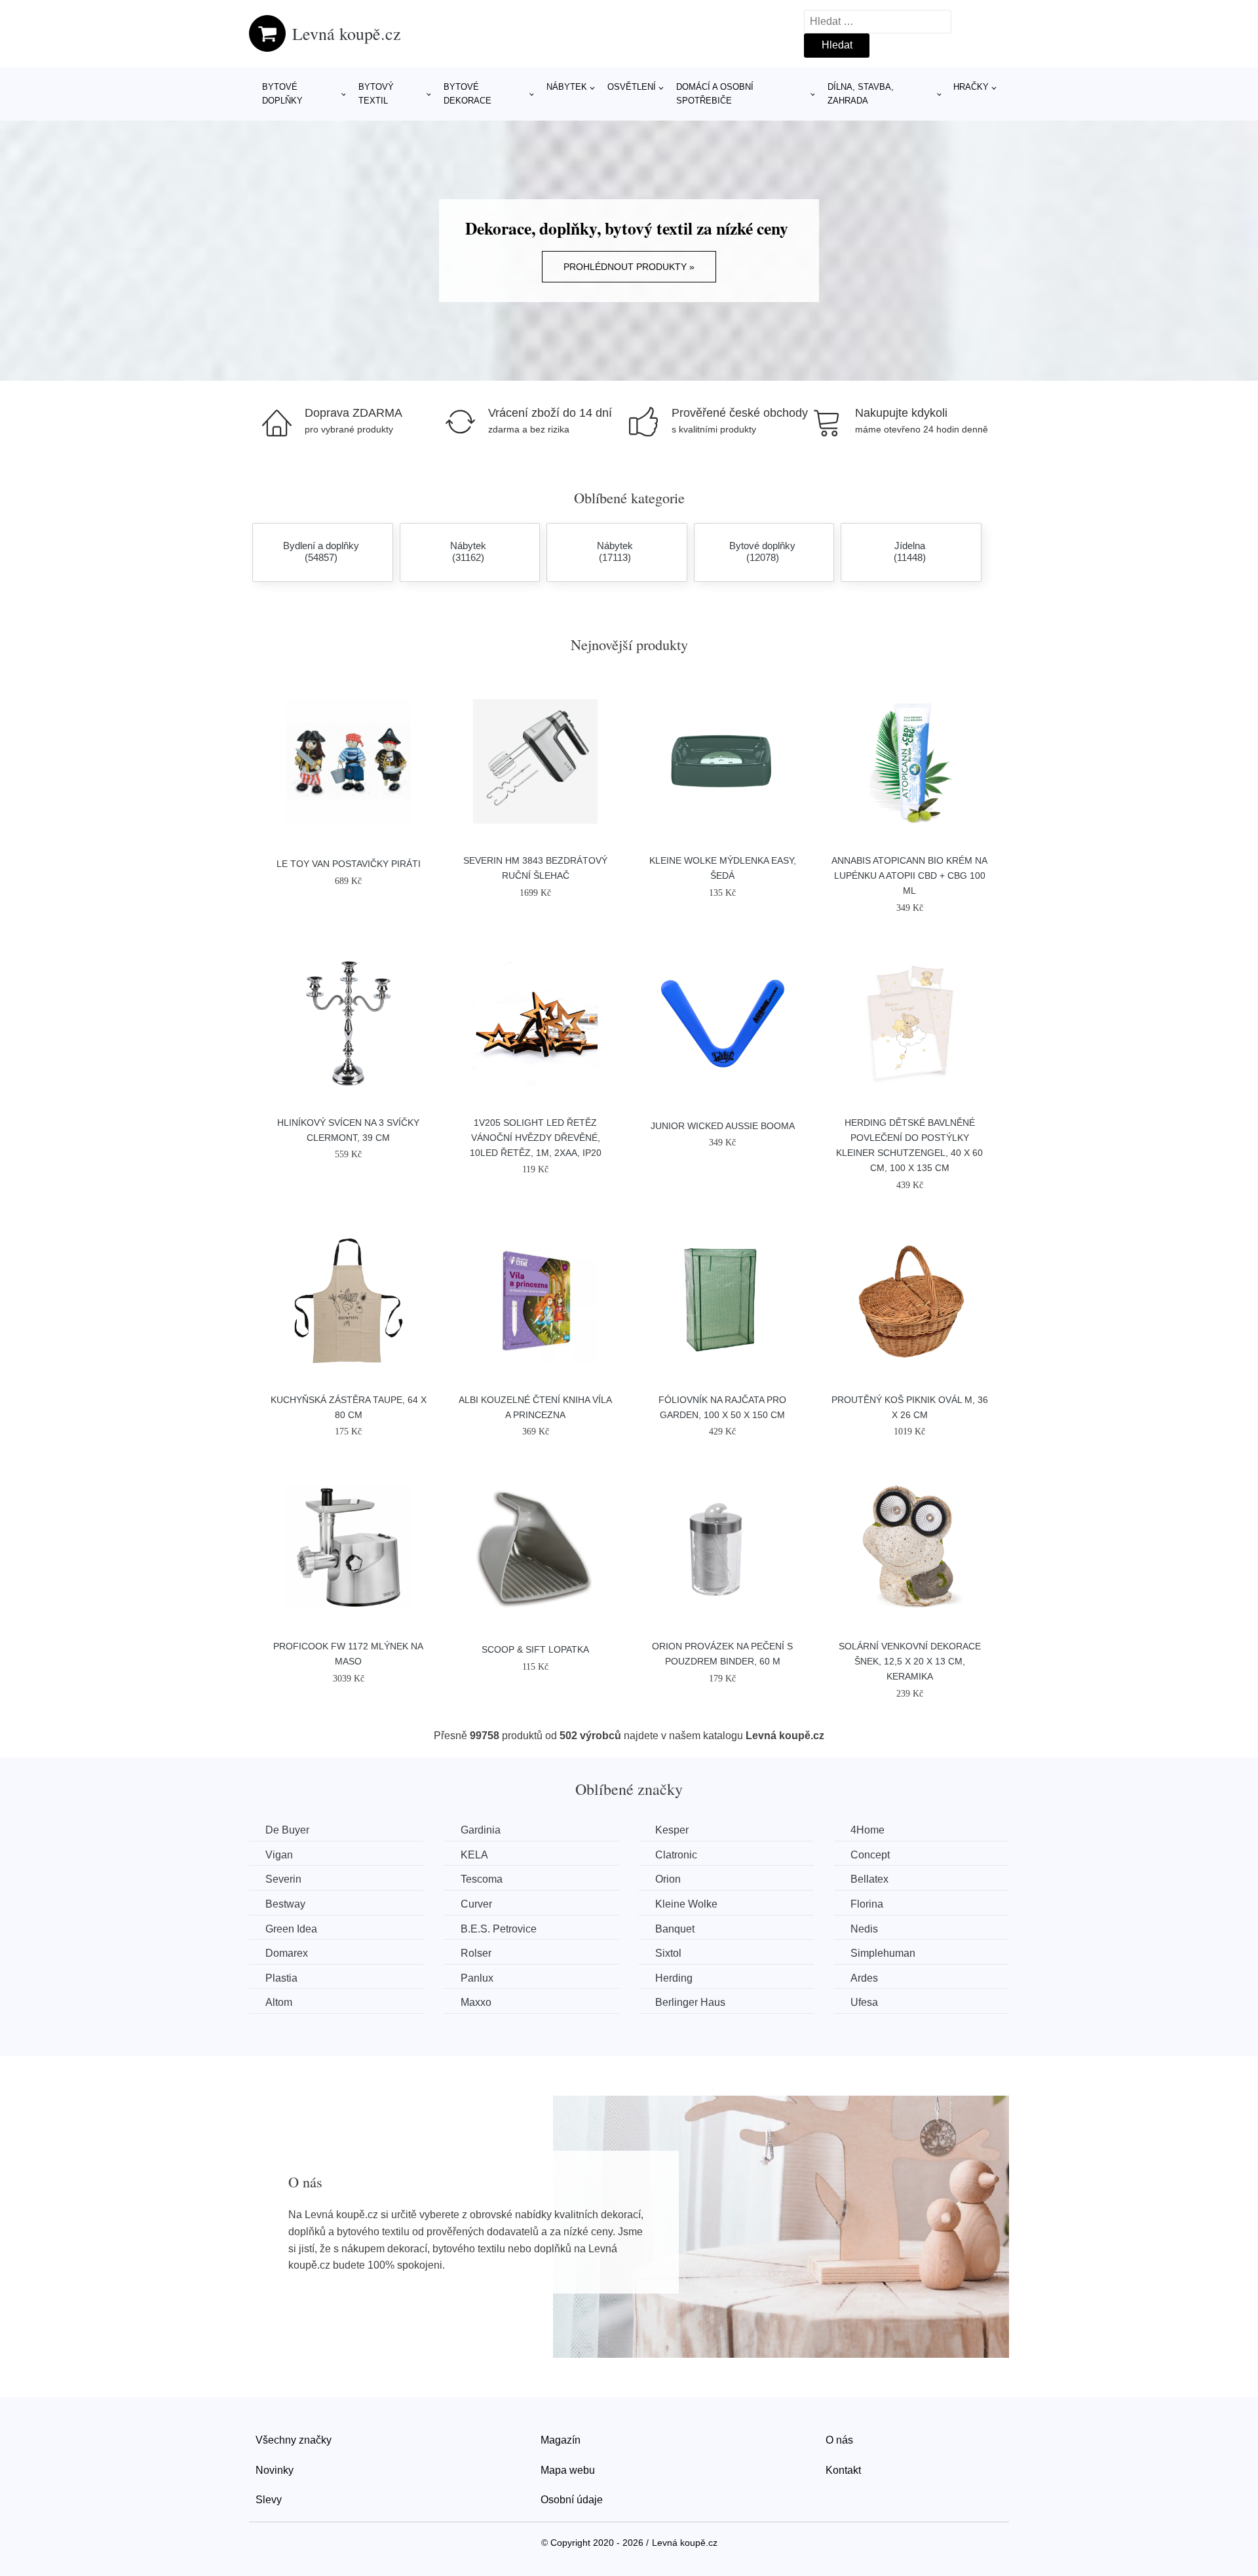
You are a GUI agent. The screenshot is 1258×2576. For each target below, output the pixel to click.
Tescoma (482, 1879)
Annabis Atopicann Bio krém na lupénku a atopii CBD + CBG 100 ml (909, 875)
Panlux (477, 1978)
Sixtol (668, 1953)
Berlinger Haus (690, 2002)
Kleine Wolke (686, 1904)
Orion (668, 1879)
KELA (474, 1855)
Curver (476, 1904)
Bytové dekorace (467, 94)
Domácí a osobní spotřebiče (715, 94)
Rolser (476, 1953)
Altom (279, 2002)
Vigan (279, 1855)
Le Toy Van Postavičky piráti (349, 864)
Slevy (269, 2500)
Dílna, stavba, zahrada (861, 94)
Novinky (275, 2470)
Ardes (864, 1978)
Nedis (864, 1929)
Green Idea (291, 1929)
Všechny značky (294, 2440)
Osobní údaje (572, 2500)
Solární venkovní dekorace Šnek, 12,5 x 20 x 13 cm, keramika (910, 1661)
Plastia (281, 1978)
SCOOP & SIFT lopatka (535, 1649)
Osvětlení (632, 87)
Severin (283, 1879)
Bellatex (869, 1879)
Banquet (675, 1929)
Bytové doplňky (282, 94)
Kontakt (843, 2470)
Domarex (287, 1953)
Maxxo (476, 2002)
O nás (839, 2440)
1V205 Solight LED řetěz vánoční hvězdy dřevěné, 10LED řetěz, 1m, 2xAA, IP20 (536, 1138)
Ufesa (864, 2002)
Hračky (971, 87)
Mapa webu (568, 2470)
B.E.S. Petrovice (499, 1929)
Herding (674, 1978)
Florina (867, 1904)
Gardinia (481, 1830)
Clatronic (676, 1855)
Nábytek (567, 87)
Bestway (285, 1904)
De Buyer (287, 1830)
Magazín (561, 2440)
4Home (867, 1830)
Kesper (672, 1830)
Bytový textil (376, 94)
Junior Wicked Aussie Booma (723, 1126)
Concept (870, 1855)
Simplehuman (883, 1953)
